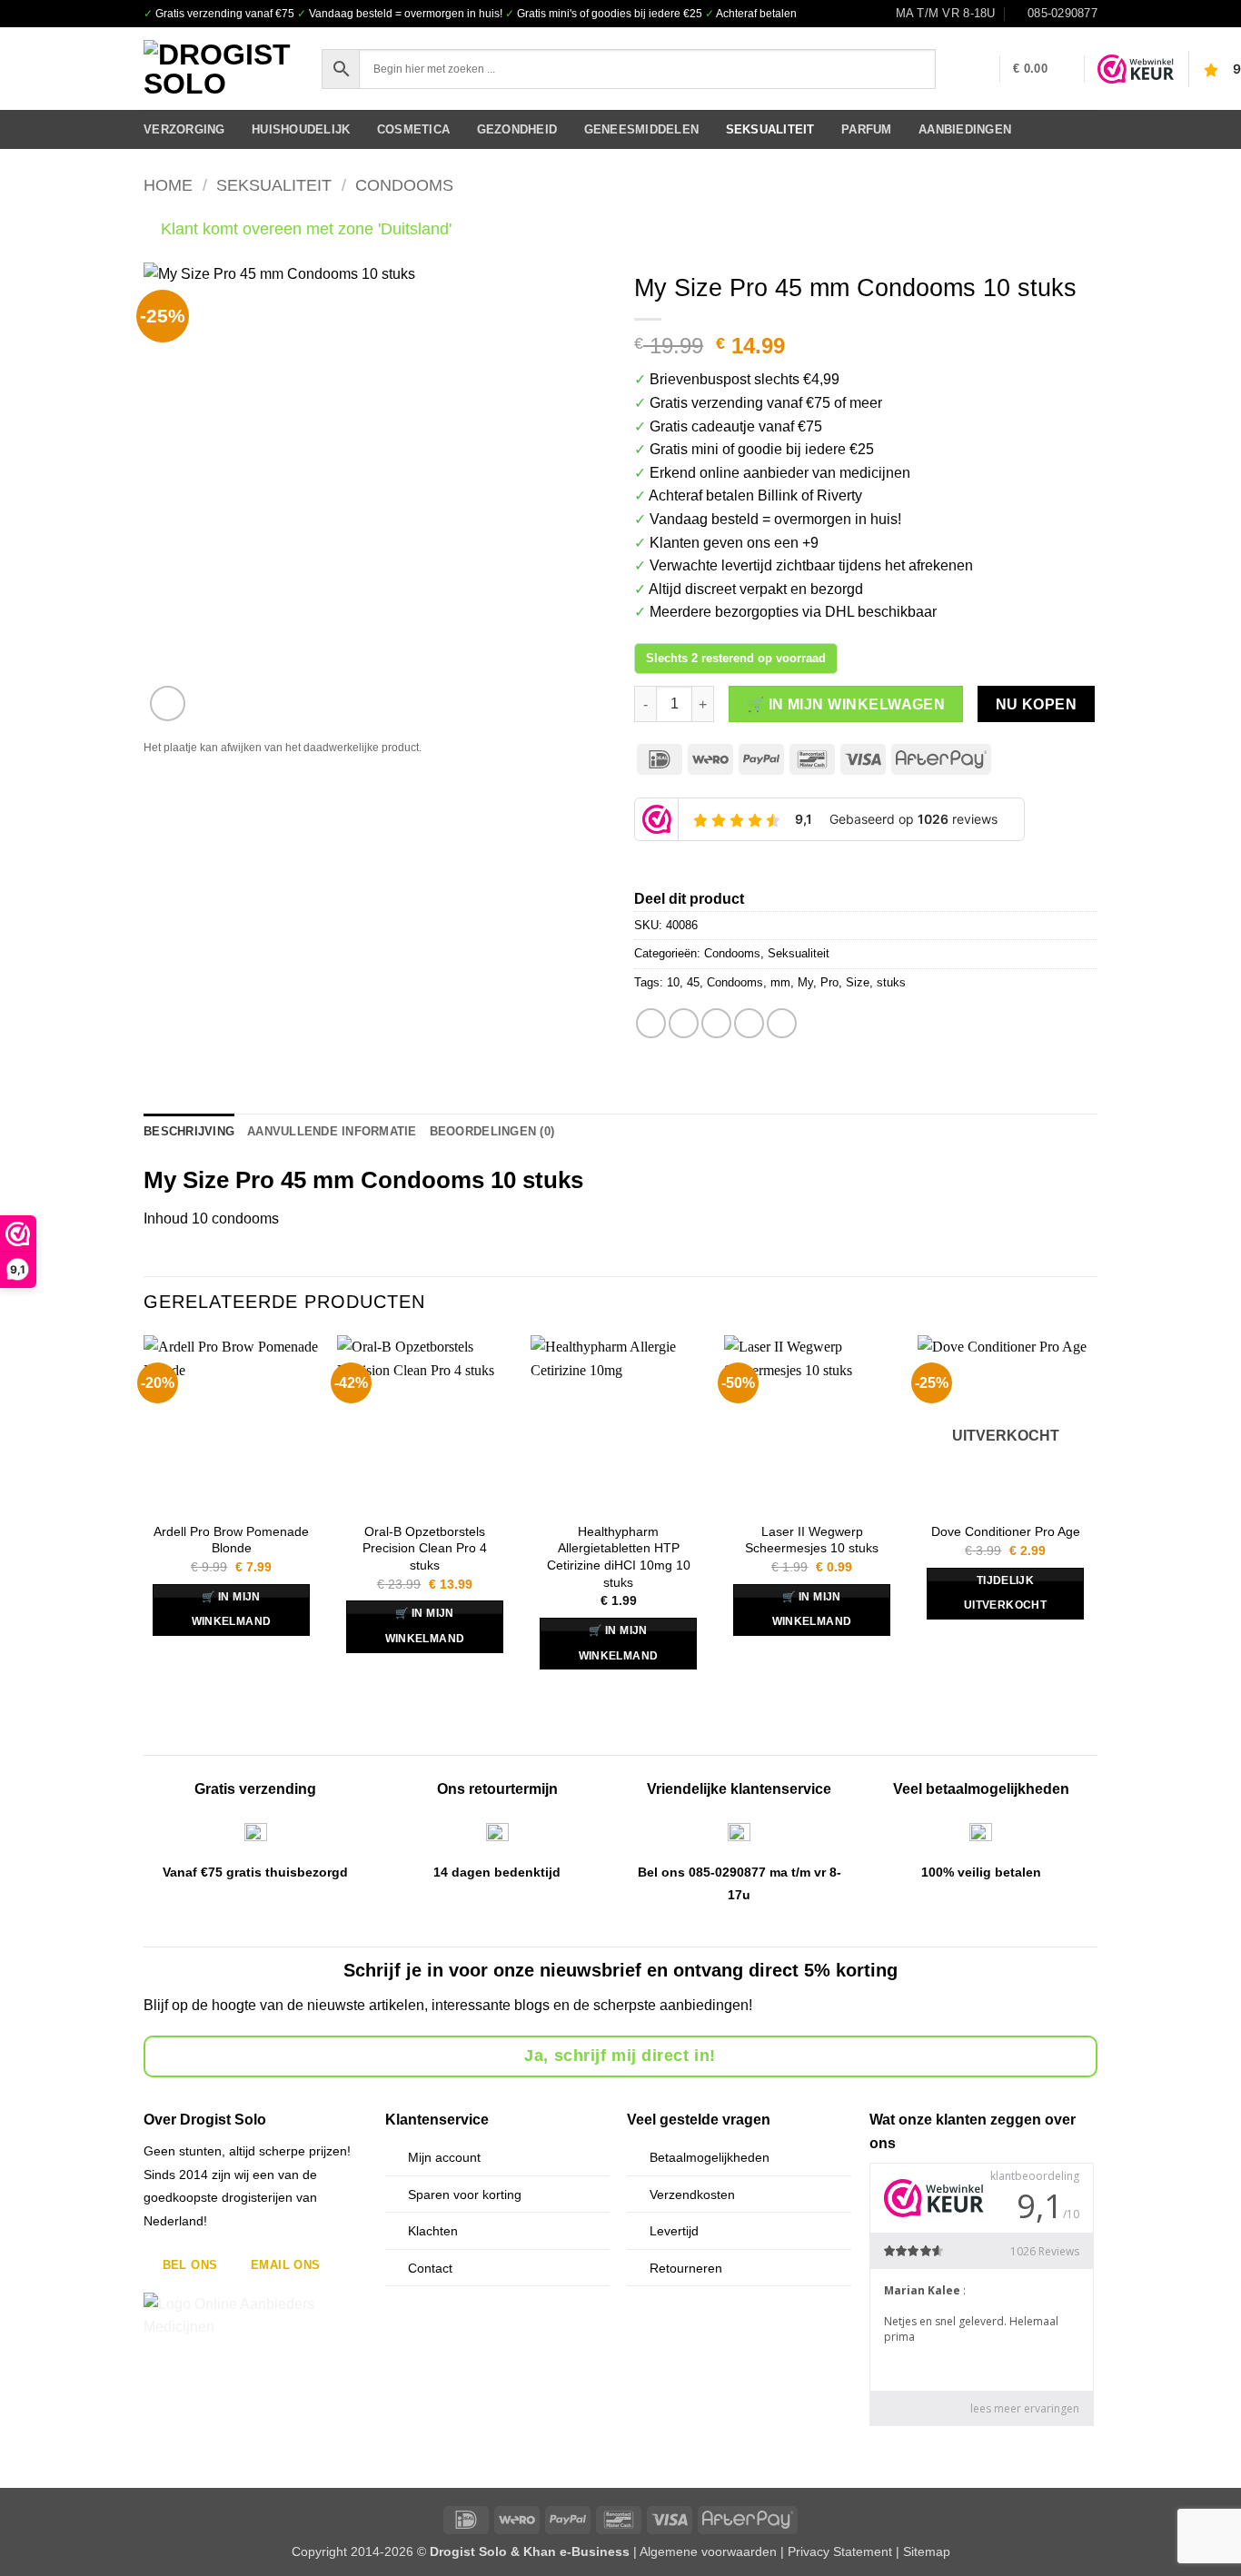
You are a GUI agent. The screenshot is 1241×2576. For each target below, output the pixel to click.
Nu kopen (1037, 704)
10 (673, 982)
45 (693, 982)
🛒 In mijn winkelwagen (846, 704)
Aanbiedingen (965, 129)
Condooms (404, 185)
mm (780, 982)
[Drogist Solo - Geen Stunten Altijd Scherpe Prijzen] (219, 69)
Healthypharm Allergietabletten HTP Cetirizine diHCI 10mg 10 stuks (619, 1557)
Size (858, 982)
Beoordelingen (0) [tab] (492, 1131)
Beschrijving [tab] (189, 1131)
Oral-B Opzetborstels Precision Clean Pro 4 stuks (425, 1548)
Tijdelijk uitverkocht (1005, 1593)
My (805, 982)
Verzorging (184, 129)
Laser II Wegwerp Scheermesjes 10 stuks (812, 1540)
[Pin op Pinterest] (749, 1023)
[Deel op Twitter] (684, 1023)
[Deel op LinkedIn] (782, 1023)
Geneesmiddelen (642, 129)
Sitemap (927, 2551)
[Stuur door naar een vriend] (716, 1023)
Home (168, 185)
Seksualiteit (770, 129)
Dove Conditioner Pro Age (1006, 1531)
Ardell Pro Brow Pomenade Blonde (231, 1540)
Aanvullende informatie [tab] (332, 1131)
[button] (977, 69)
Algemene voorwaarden (708, 2551)
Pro (829, 982)
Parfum (867, 129)
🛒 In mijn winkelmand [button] (231, 1610)
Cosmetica (413, 129)
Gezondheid (517, 129)
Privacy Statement (840, 2551)
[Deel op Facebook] (651, 1023)
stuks (891, 982)
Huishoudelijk (301, 129)
